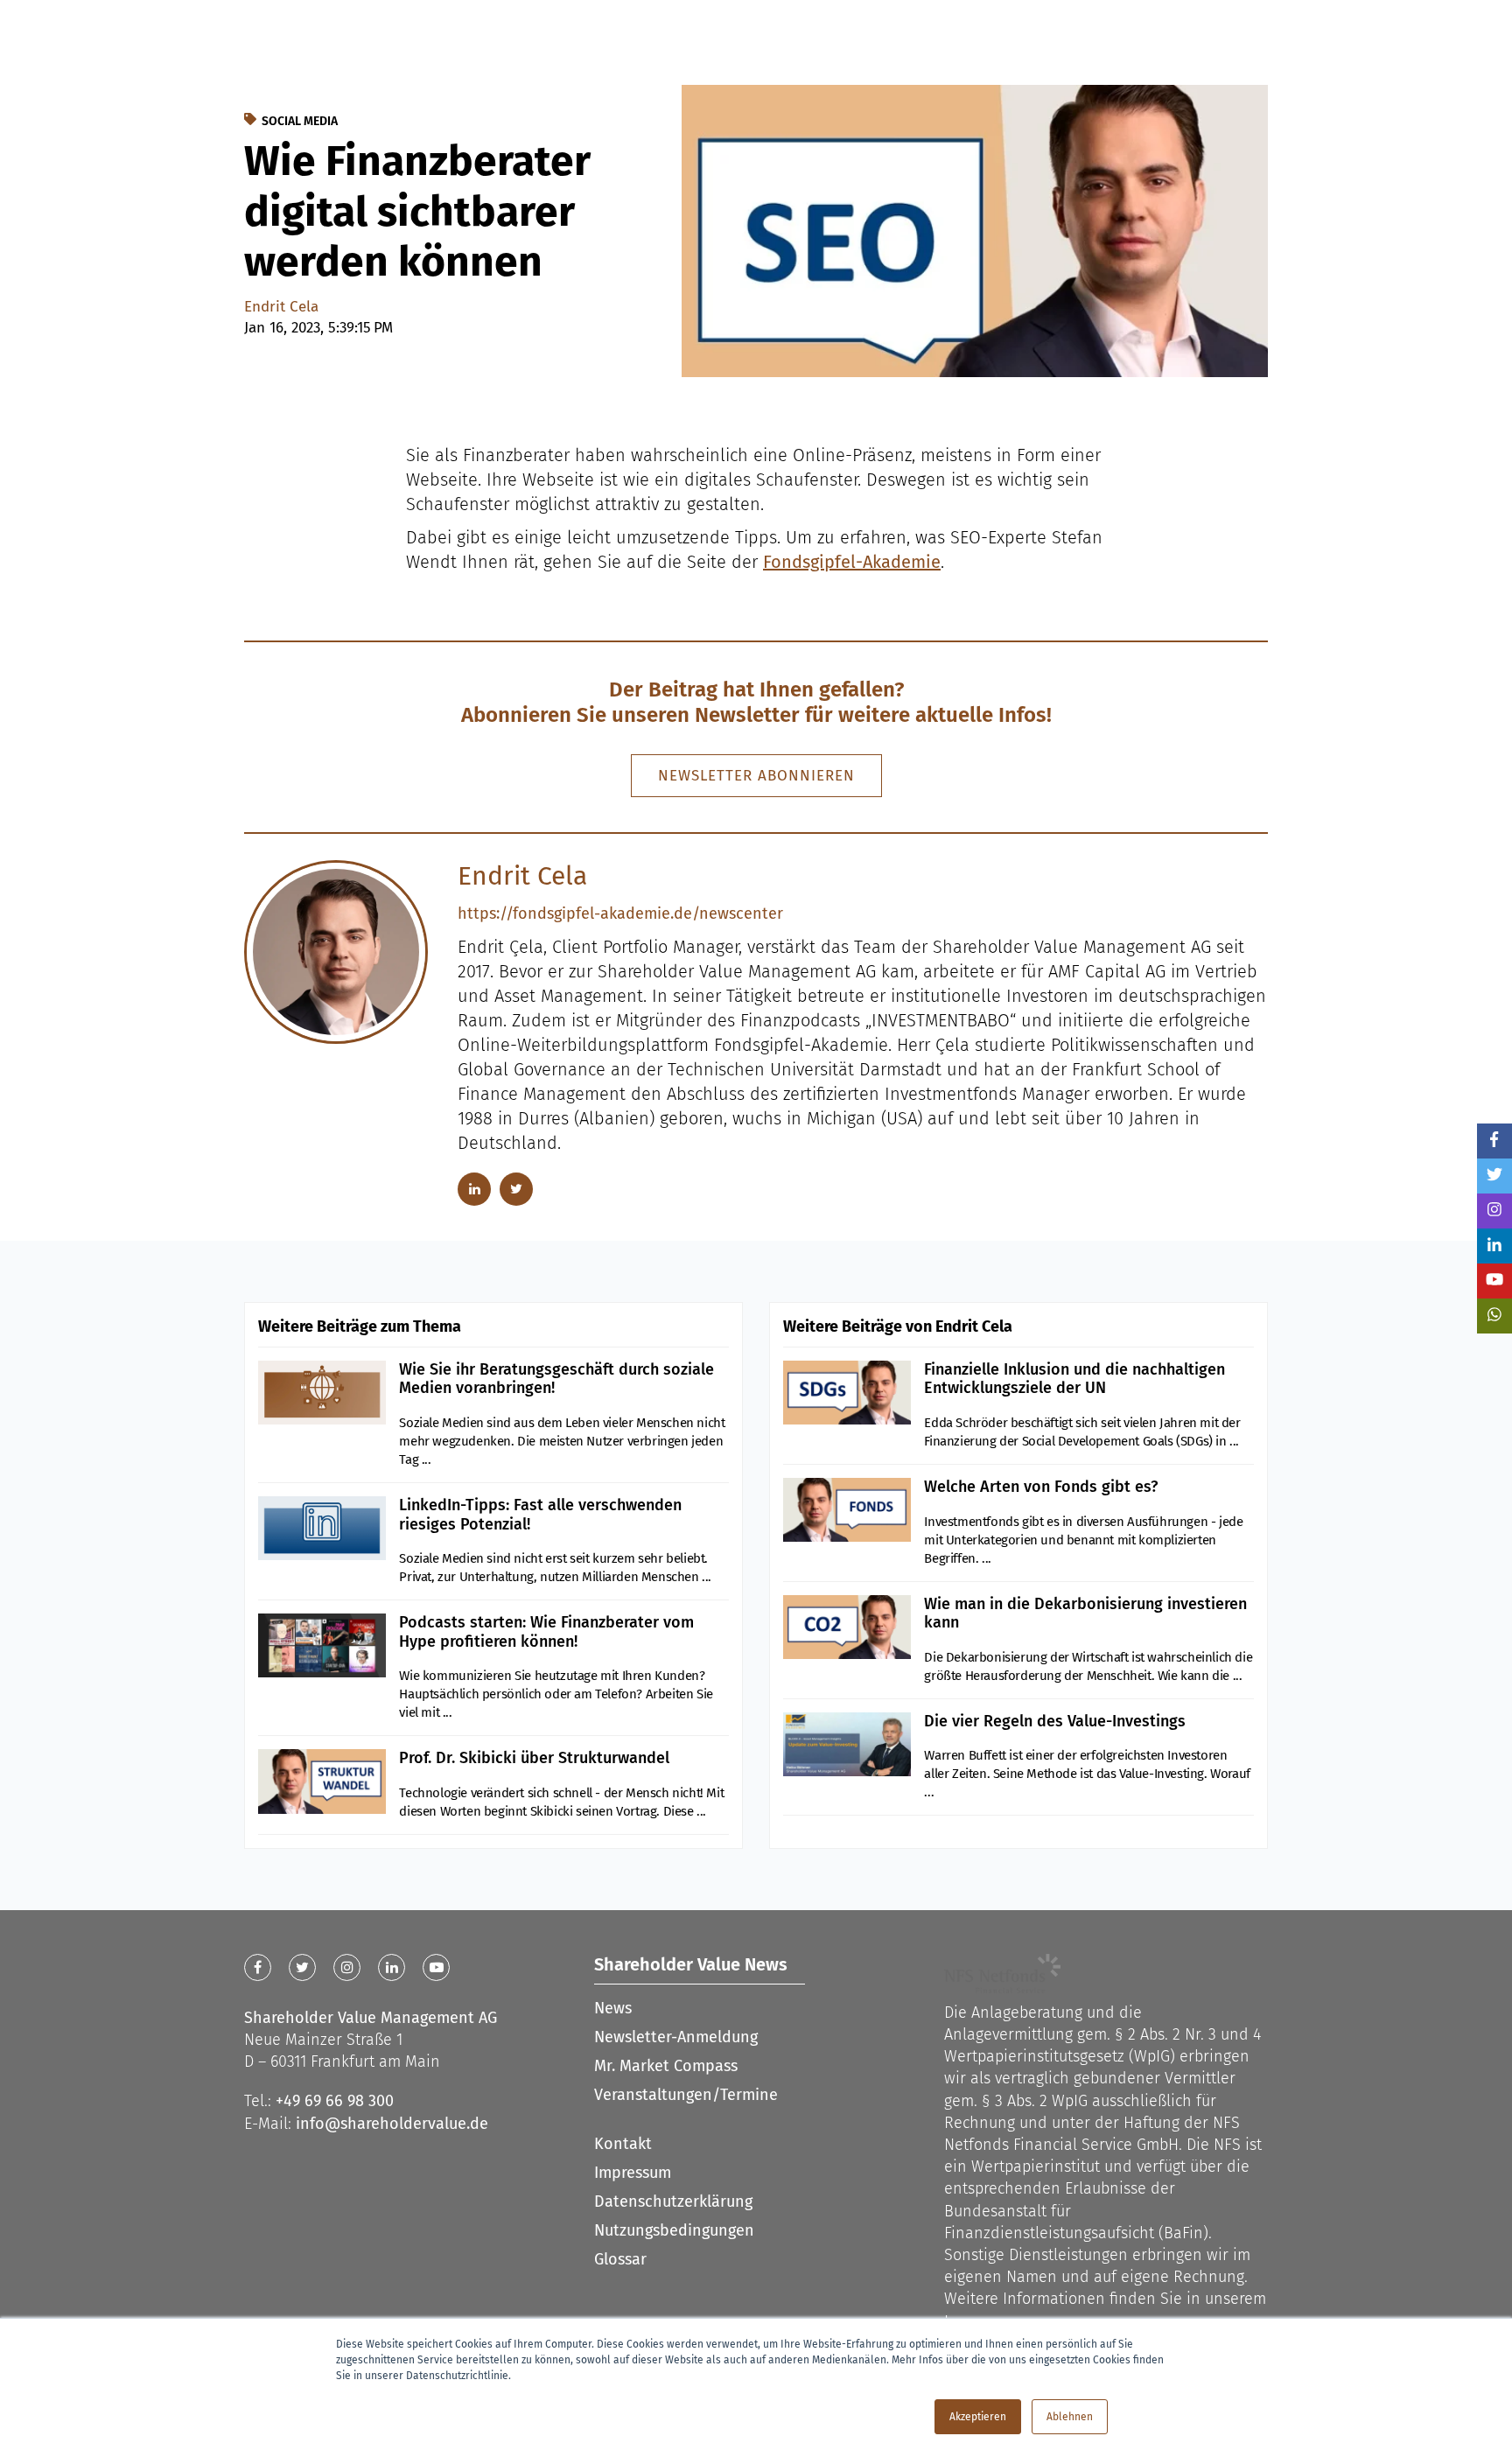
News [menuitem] (613, 2008)
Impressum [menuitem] (633, 2173)
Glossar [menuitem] (620, 2259)
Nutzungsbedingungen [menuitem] (674, 2230)
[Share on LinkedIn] (1494, 1246)
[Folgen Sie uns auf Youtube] (1494, 1281)
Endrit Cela (281, 307)
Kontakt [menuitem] (623, 2144)
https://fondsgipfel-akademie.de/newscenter (620, 913)
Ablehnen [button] (1070, 2417)
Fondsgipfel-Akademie (852, 562)
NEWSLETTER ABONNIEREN (756, 776)
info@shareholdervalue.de (392, 2124)
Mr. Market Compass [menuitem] (666, 2066)
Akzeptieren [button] (978, 2417)
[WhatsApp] (1494, 1316)
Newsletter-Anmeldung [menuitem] (676, 2037)
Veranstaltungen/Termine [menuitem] (686, 2095)
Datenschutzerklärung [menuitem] (673, 2201)
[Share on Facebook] (1494, 1141)
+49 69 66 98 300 (335, 2101)
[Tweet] (1494, 1176)
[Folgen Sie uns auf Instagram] (1494, 1211)
